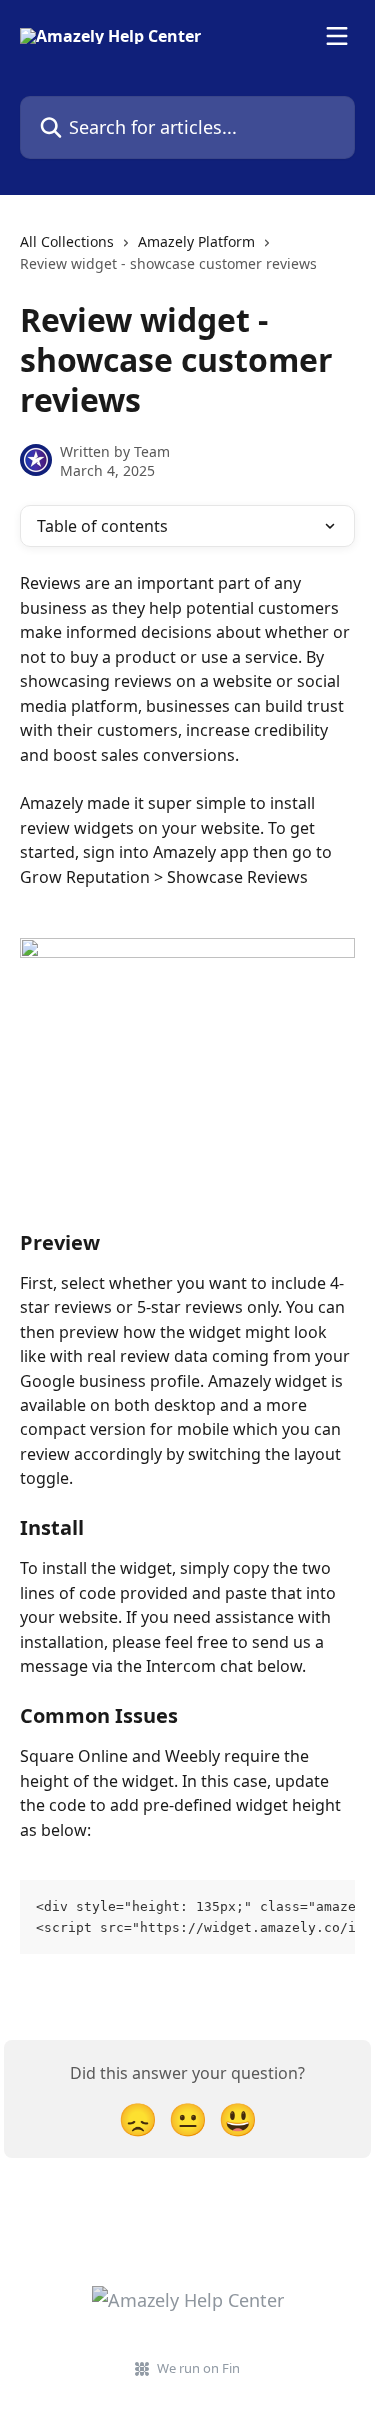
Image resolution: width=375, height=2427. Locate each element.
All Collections (67, 241)
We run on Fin (198, 2368)
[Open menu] (337, 36)
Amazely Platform (196, 241)
